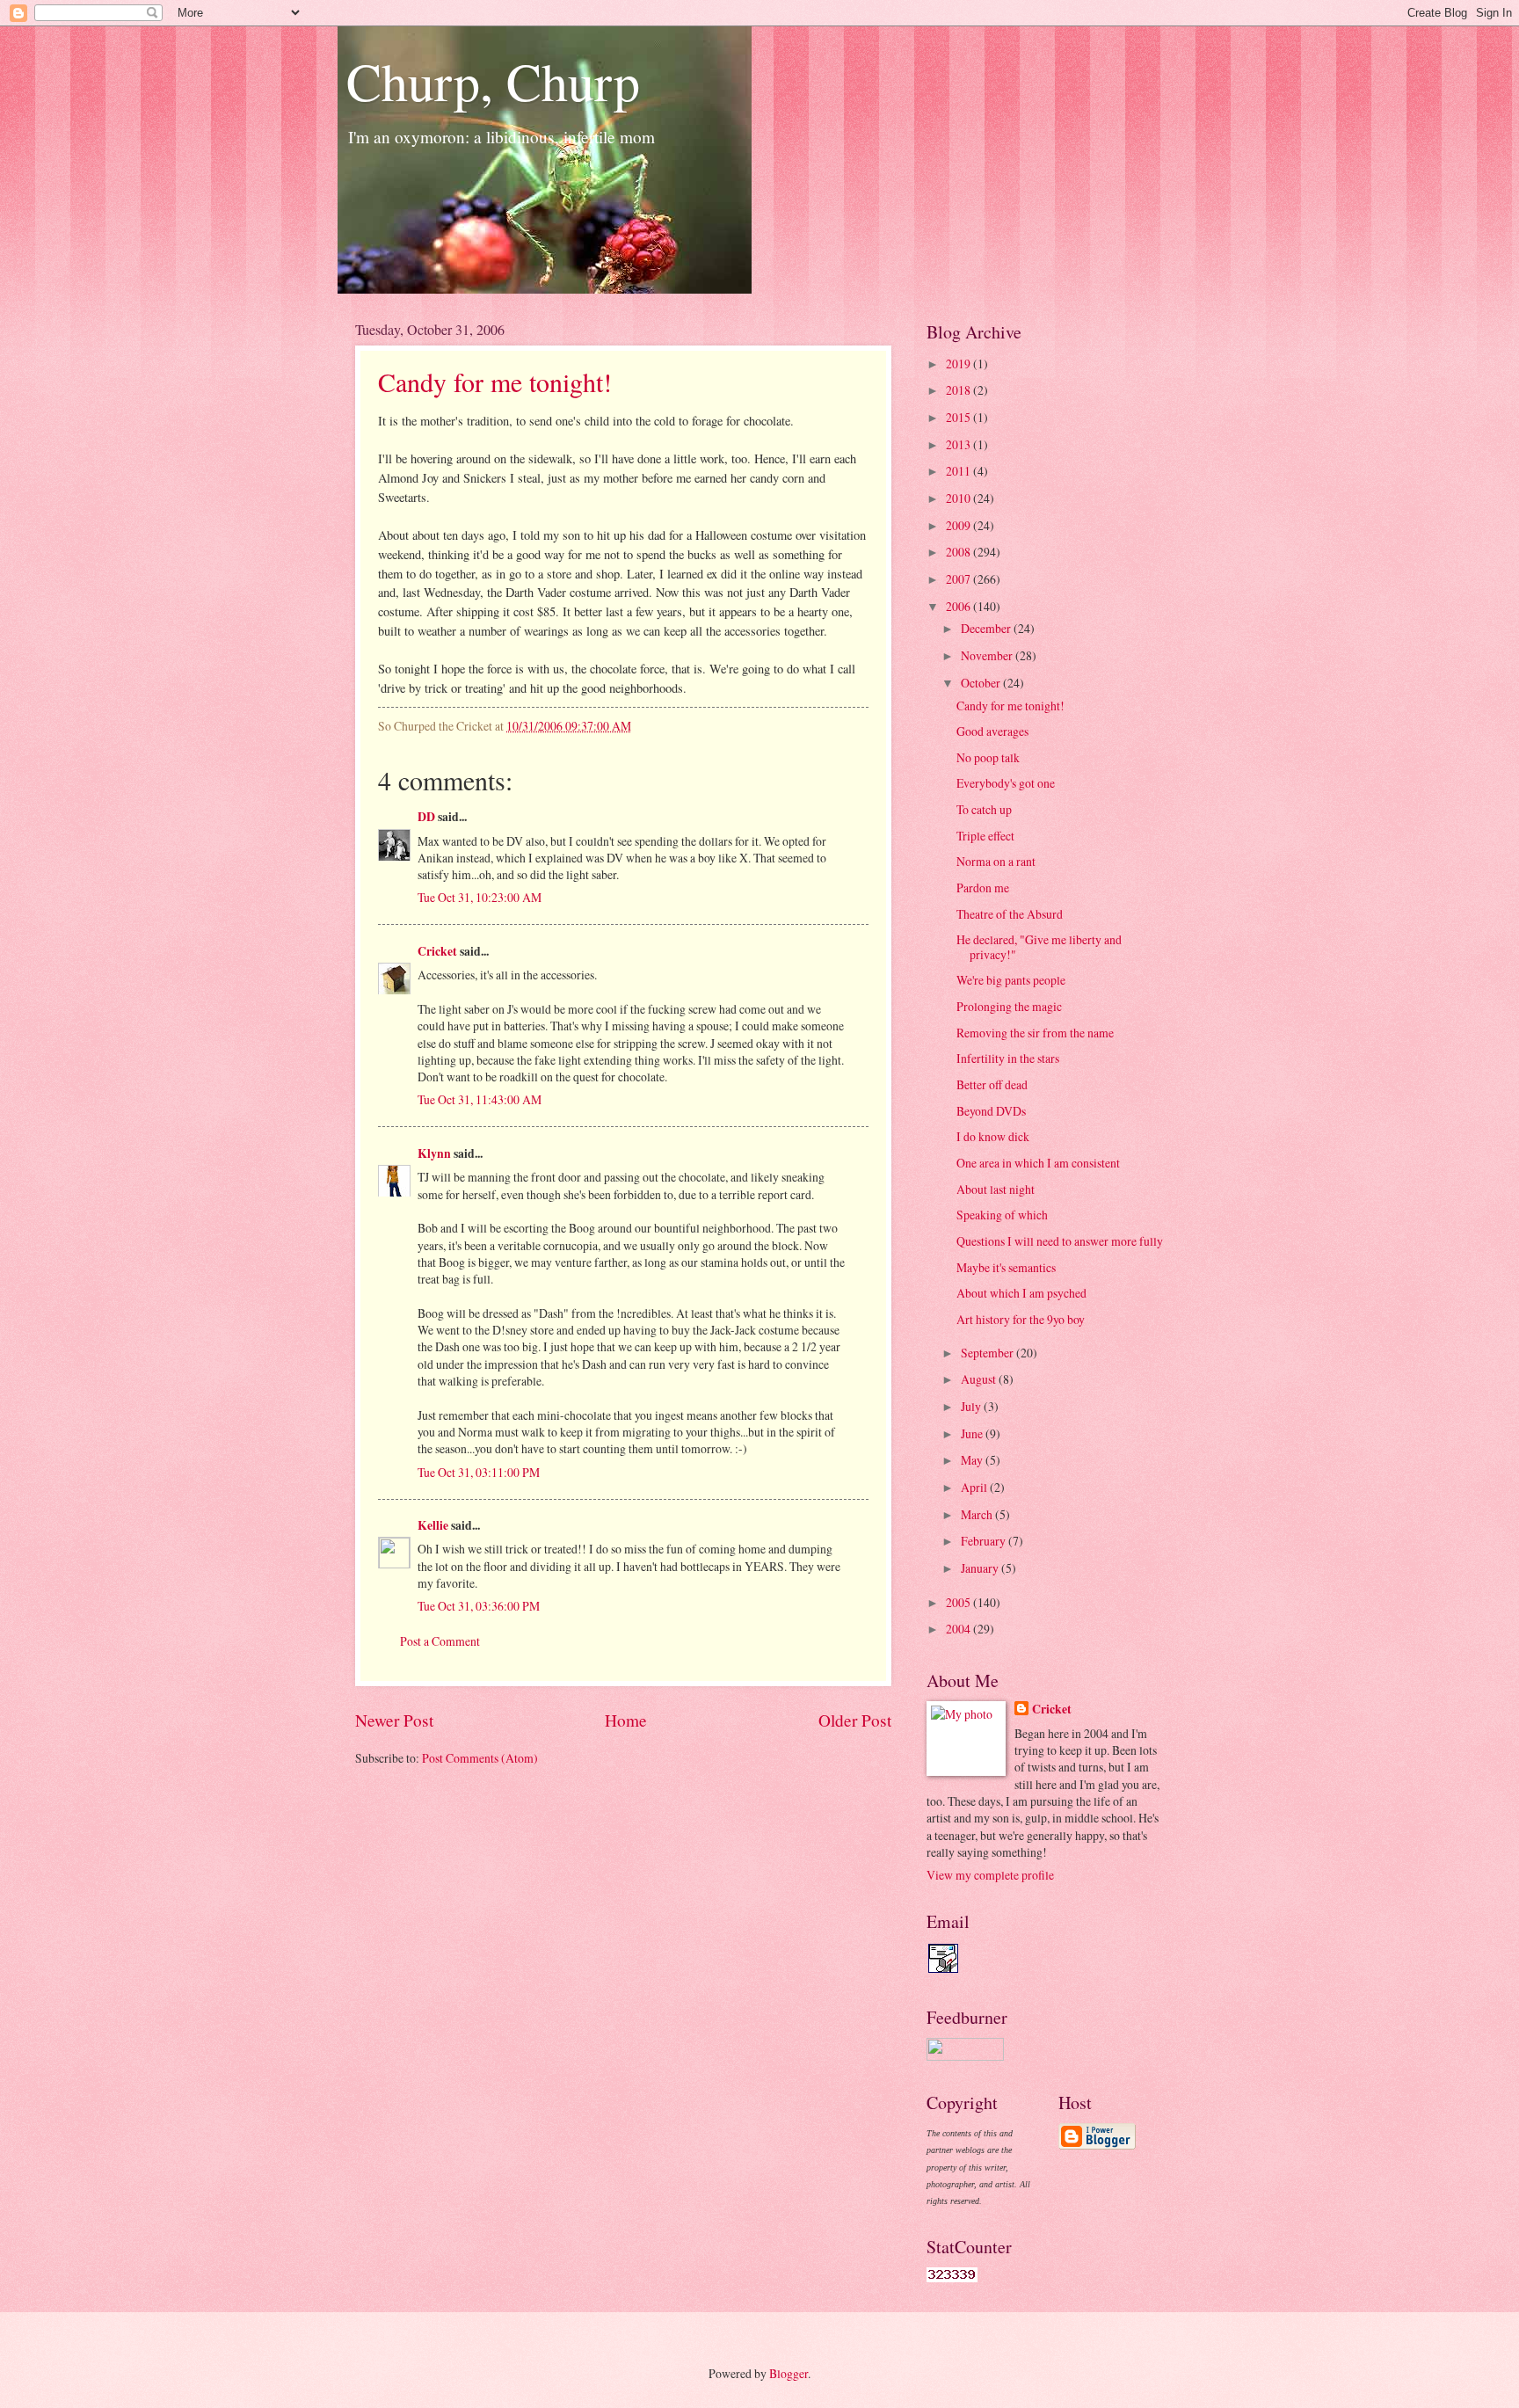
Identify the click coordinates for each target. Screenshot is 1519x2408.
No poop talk (988, 757)
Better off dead (992, 1084)
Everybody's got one (1006, 783)
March (978, 1514)
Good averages (992, 731)
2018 (959, 390)
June (973, 1433)
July (972, 1406)
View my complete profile (990, 1875)
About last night (996, 1189)
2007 (959, 579)
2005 (959, 1602)
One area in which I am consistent (1038, 1163)
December (987, 628)
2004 (959, 1629)
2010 (959, 498)
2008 (959, 552)
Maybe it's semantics (1006, 1267)
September (988, 1353)
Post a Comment (440, 1641)
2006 (959, 606)
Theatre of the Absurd (1010, 914)
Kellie (433, 1525)
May (973, 1460)
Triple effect (985, 836)
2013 (959, 444)
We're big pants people (1011, 980)
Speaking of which (1002, 1215)
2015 (959, 417)
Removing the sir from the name (1035, 1033)
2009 (959, 525)
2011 (959, 471)
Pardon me (983, 888)
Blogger (789, 2373)
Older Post (855, 1720)
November (988, 655)
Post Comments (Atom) (480, 1758)
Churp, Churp (493, 81)
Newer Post (394, 1720)
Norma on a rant (996, 861)
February (985, 1541)
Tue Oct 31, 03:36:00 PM (479, 1606)
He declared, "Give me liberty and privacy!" (1039, 947)
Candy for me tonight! (495, 382)
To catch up (984, 809)
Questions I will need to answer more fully (1060, 1241)
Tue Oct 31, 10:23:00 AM (480, 897)
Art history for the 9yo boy (1021, 1319)
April (975, 1487)
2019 (959, 364)
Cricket (437, 951)
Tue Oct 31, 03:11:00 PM (479, 1472)
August (980, 1379)
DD (426, 817)
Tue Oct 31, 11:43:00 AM (480, 1099)
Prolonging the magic (1009, 1006)
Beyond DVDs (991, 1111)
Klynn (434, 1153)
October (982, 683)
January (981, 1568)
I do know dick (993, 1136)
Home (626, 1720)
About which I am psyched (1021, 1293)
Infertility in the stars (1008, 1058)
